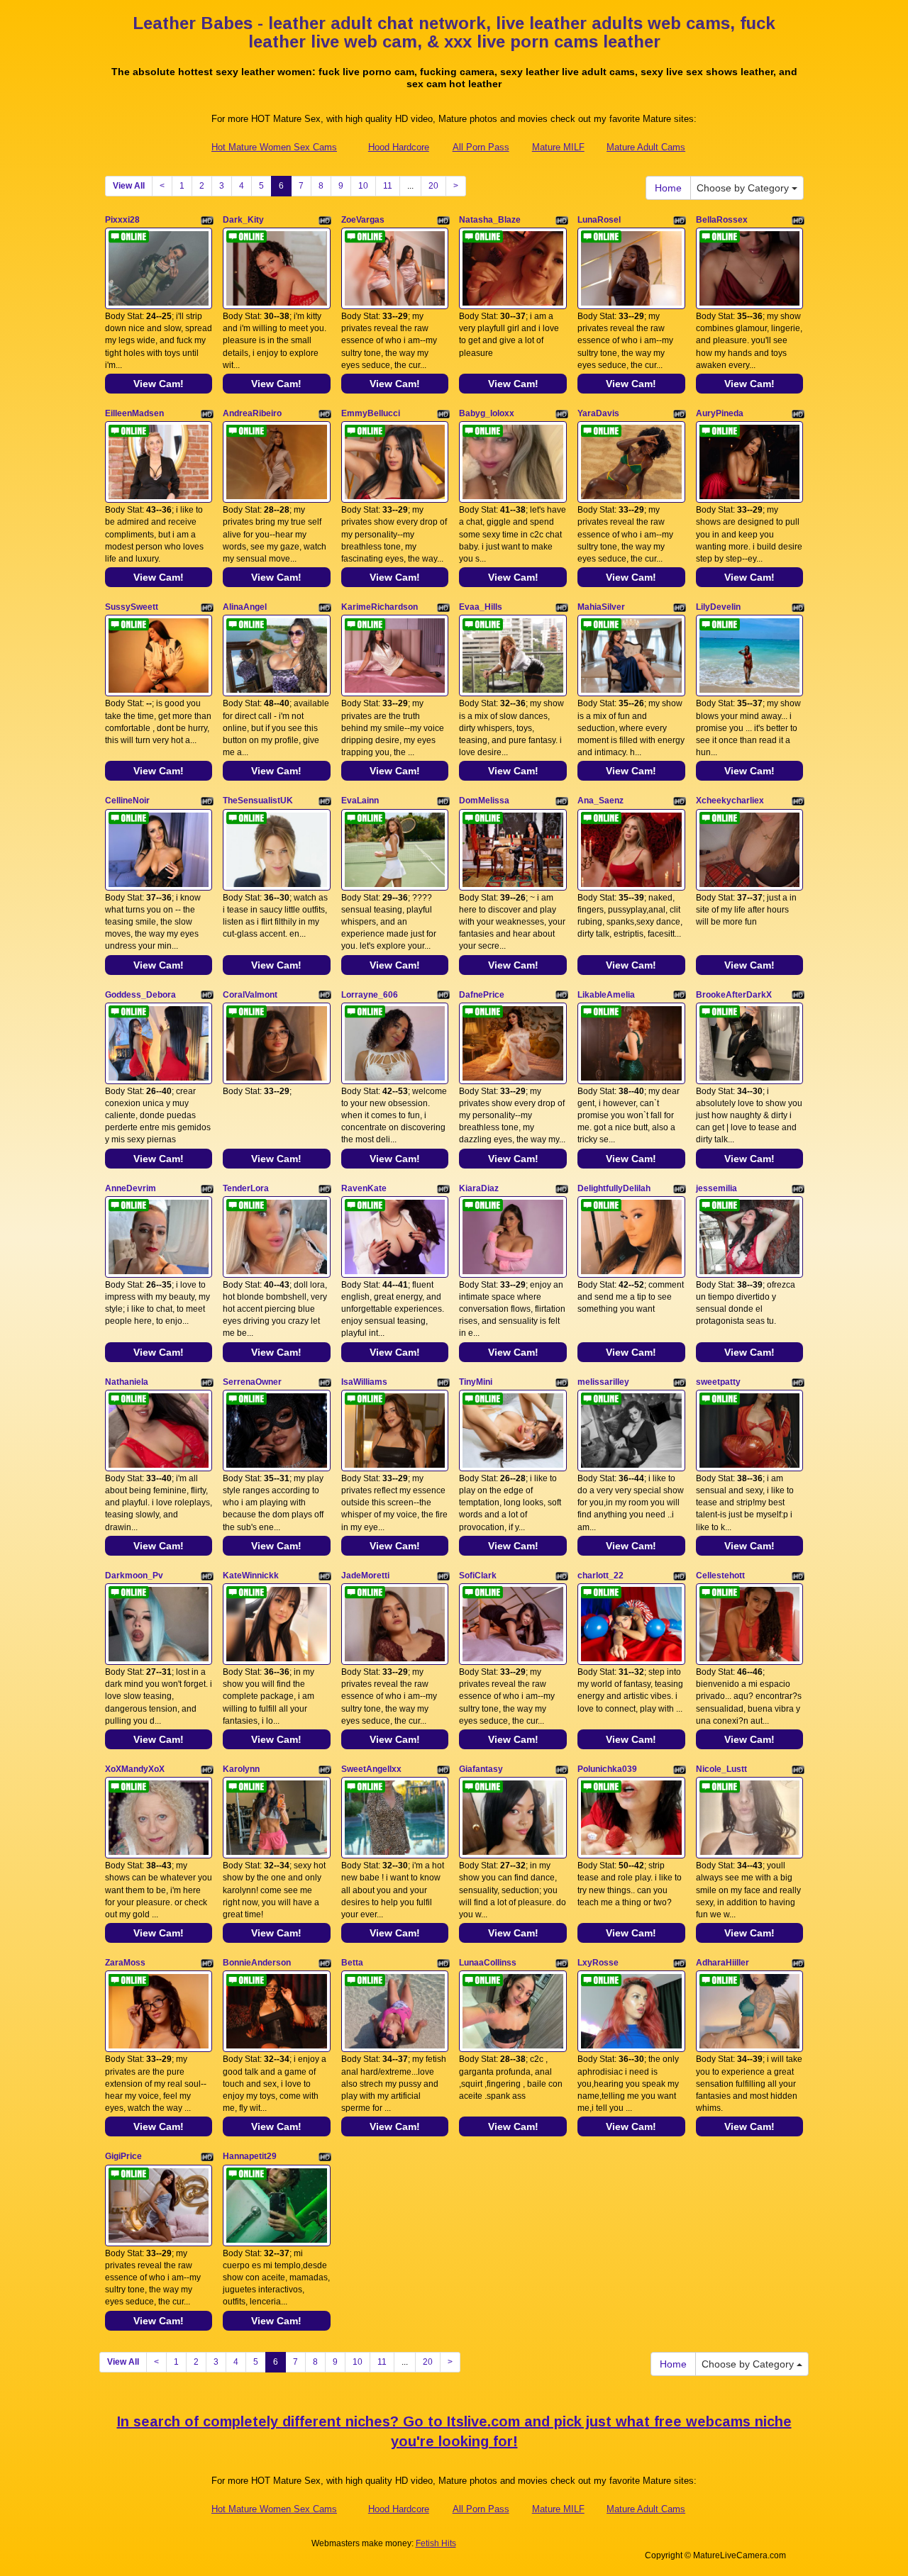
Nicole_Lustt (721, 1769)
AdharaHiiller (722, 1963)
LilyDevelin (718, 607)
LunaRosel (599, 220)
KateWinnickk (251, 1576)
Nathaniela (127, 1382)
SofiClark (478, 1576)
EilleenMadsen (134, 413)
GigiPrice (123, 2156)
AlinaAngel (245, 607)
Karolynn (241, 1769)
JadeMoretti (365, 1576)
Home (668, 188)
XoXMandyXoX (135, 1769)
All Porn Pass (481, 147)
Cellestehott (720, 1576)
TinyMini (476, 1382)
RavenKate (364, 1188)
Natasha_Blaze (490, 220)
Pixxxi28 (122, 220)
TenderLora (246, 1188)
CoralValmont (250, 995)
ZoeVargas (363, 220)
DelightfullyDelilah (614, 1188)
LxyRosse (598, 1963)
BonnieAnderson (257, 1963)
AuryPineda (720, 413)
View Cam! (159, 384)
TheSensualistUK (258, 801)
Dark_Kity (243, 220)
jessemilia (716, 1188)
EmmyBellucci (371, 413)
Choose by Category (744, 188)
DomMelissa (484, 801)
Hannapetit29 (250, 2156)
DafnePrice (482, 995)
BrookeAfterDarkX (734, 995)
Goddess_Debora (140, 995)
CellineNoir (127, 801)
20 (433, 186)
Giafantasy (481, 1769)
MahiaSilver (601, 607)
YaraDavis (598, 413)
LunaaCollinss (488, 1963)
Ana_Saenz (600, 801)
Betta (352, 1963)
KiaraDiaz (479, 1188)
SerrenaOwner (252, 1382)
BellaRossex (722, 220)
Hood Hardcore (399, 147)
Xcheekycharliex (730, 801)
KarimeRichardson (380, 607)
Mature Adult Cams (646, 147)
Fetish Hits (436, 2543)
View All (129, 186)
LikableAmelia (606, 995)
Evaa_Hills (481, 607)
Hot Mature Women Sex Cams (274, 147)
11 (388, 186)
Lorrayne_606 (370, 995)
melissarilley (603, 1382)
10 (363, 186)
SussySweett (132, 607)
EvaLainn (360, 801)
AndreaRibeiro (252, 413)
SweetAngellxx (371, 1769)
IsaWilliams (364, 1382)
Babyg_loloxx (487, 413)
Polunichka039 (607, 1769)
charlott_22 (600, 1576)
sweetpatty (718, 1382)
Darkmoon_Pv (134, 1576)
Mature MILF (558, 147)
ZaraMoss (125, 1963)
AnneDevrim (131, 1188)
